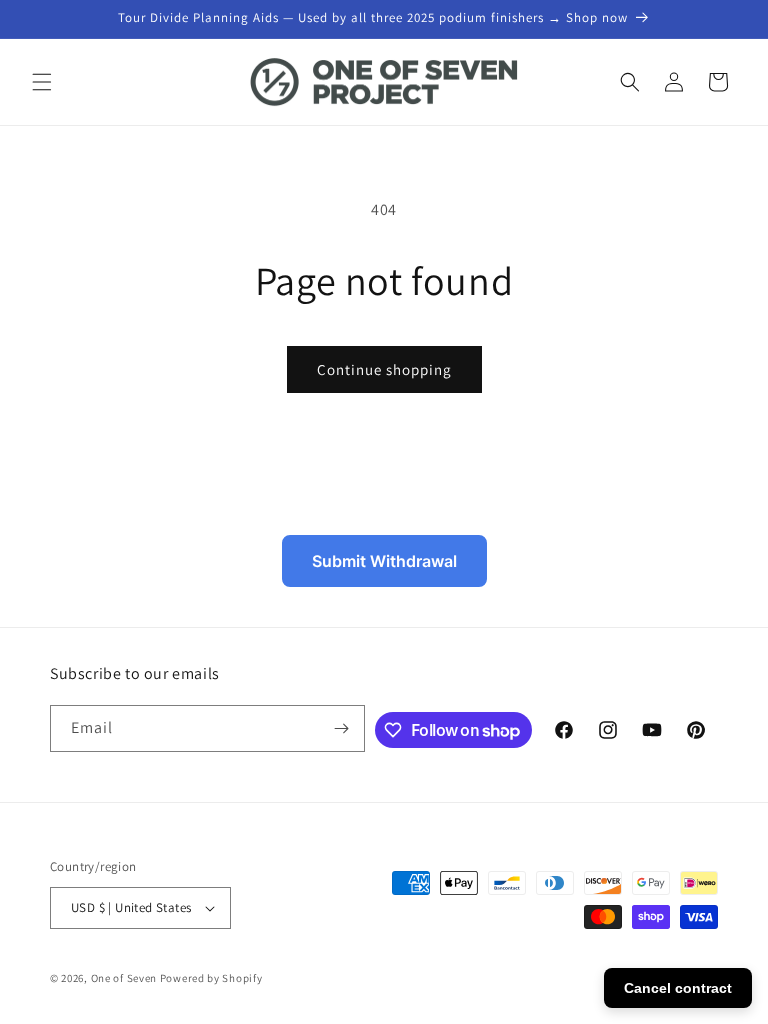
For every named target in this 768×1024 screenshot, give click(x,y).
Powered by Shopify (211, 978)
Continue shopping (384, 369)
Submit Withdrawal (384, 561)
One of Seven (124, 978)
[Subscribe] (342, 728)
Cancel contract (678, 988)
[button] (42, 82)
